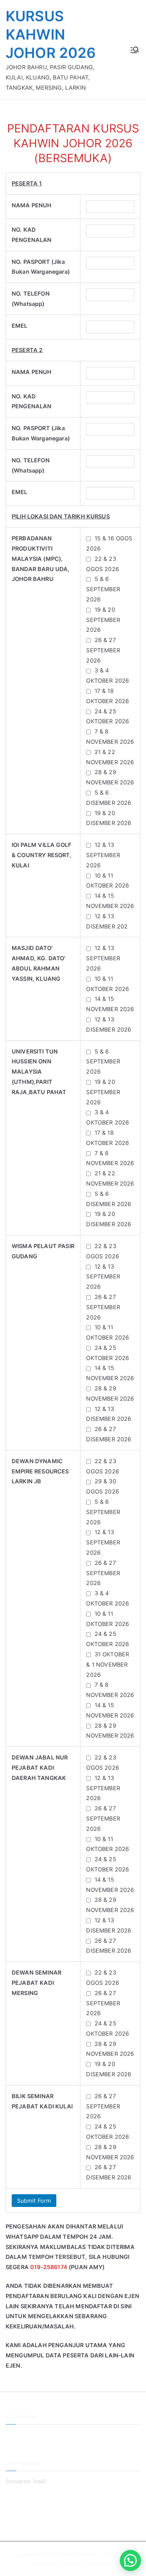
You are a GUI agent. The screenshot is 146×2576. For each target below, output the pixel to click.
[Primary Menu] (135, 50)
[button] (130, 2560)
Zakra (69, 2563)
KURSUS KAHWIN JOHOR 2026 (51, 34)
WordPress (100, 2563)
